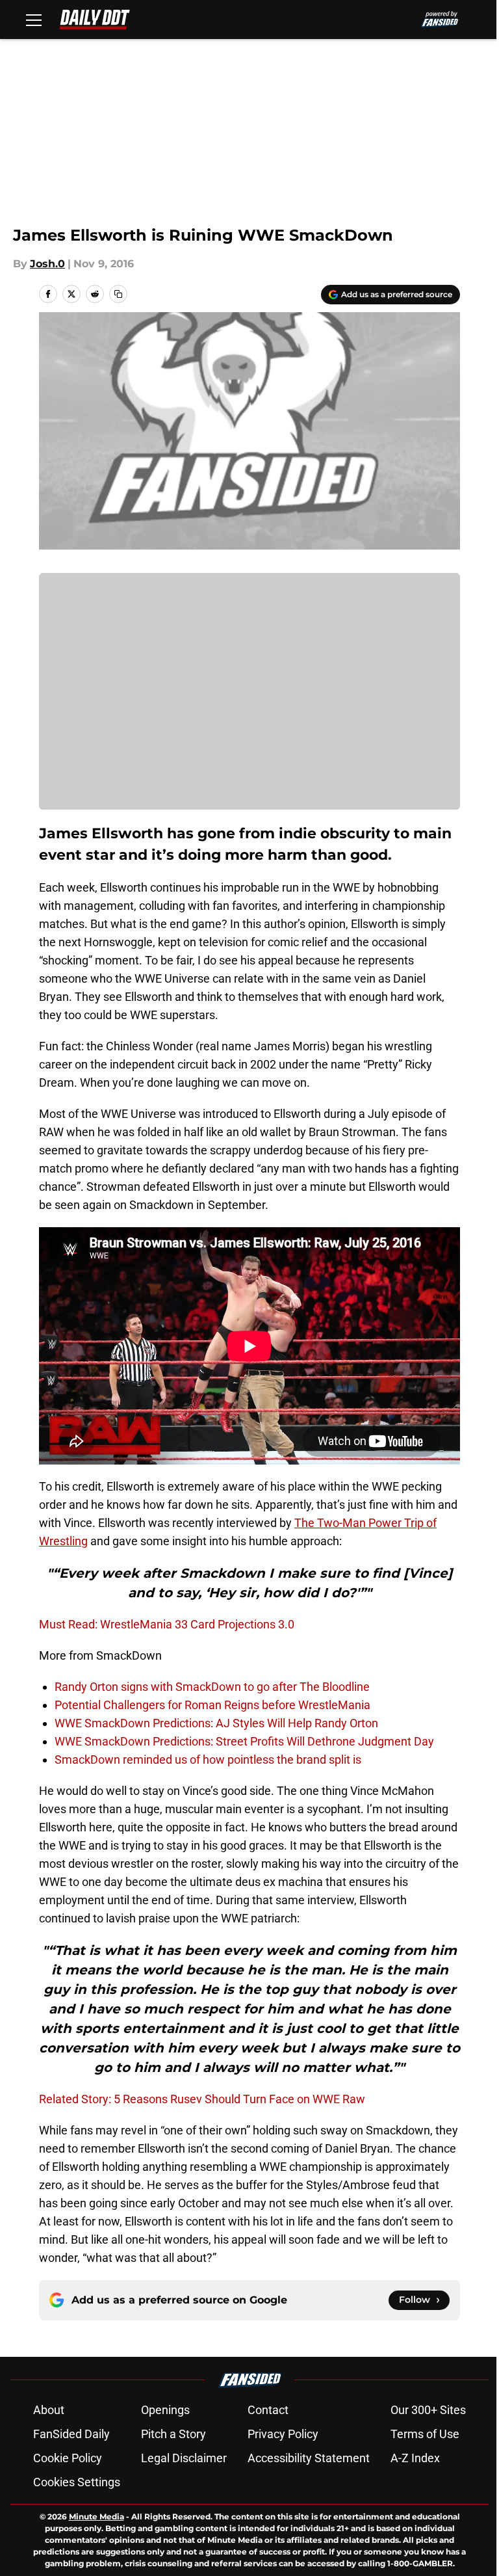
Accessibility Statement (309, 2458)
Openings (165, 2410)
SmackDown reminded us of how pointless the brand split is (208, 1759)
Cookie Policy (68, 2458)
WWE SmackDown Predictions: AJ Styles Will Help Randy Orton (216, 1723)
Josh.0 (47, 264)
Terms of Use (425, 2434)
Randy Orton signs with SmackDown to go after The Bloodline (212, 1687)
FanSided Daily (71, 2434)
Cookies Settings (77, 2482)
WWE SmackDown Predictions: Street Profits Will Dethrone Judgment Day (244, 1741)
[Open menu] (34, 20)
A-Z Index (415, 2458)
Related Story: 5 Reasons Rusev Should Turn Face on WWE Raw (202, 2099)
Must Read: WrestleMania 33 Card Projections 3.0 (167, 1624)
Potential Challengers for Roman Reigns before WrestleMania (212, 1705)
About (49, 2410)
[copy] (118, 294)
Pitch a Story (173, 2434)
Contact (268, 2410)
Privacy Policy (283, 2434)
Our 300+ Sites (428, 2410)
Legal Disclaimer (184, 2458)
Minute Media (96, 2516)
